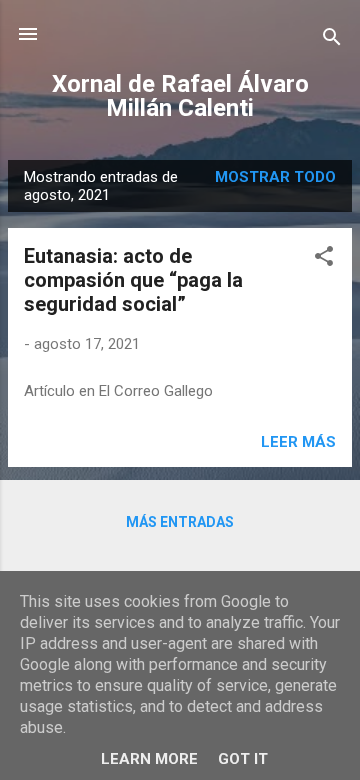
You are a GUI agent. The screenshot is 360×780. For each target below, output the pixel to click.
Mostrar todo (275, 177)
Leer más (298, 442)
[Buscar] (332, 40)
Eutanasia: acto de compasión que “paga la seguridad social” (133, 280)
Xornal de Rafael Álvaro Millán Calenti (180, 96)
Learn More (149, 759)
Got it (243, 759)
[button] (324, 259)
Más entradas (180, 522)
